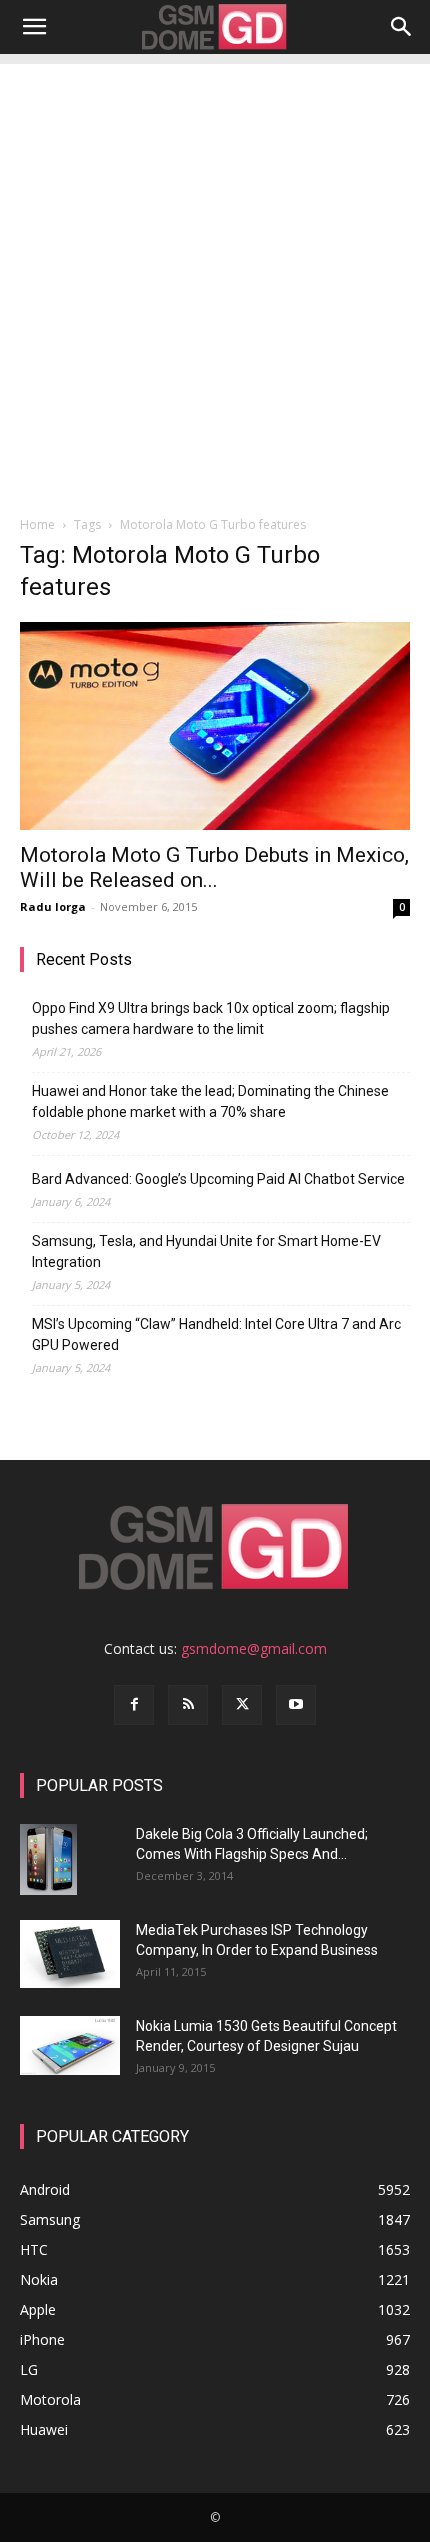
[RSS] (188, 1705)
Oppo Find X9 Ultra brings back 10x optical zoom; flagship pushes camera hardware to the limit (211, 1018)
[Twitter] (242, 1705)
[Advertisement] (215, 279)
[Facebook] (134, 1705)
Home (37, 524)
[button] (34, 27)
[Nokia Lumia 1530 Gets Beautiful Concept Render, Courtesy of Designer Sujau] (70, 2046)
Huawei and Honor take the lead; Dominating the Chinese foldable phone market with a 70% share (210, 1101)
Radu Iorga (53, 906)
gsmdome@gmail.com (254, 1648)
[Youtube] (296, 1705)
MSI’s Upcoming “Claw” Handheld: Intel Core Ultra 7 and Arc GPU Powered (216, 1334)
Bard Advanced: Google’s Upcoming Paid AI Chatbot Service (218, 1179)
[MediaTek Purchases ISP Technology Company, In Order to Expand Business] (70, 1954)
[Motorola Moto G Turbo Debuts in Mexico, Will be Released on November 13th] (215, 726)
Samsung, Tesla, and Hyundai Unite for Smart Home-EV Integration (206, 1251)
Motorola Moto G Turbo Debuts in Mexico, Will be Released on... (214, 867)
